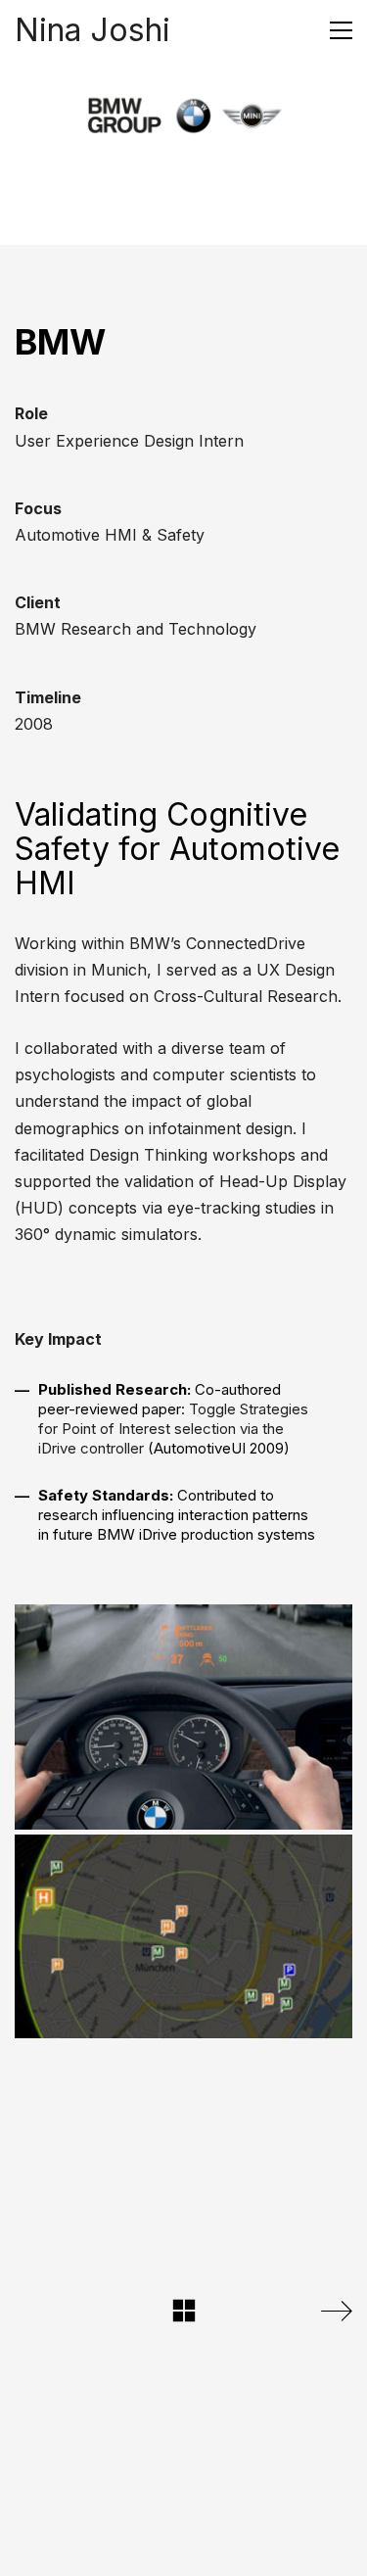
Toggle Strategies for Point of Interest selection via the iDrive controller (173, 1429)
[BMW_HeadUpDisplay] (183, 1717)
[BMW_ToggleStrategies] (183, 1936)
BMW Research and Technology (136, 629)
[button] (341, 30)
